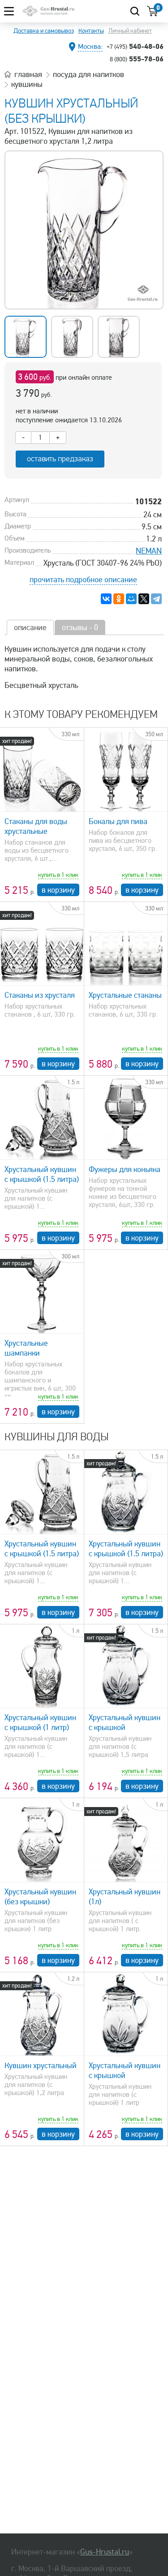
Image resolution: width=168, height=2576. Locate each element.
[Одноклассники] (119, 599)
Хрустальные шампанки (26, 1348)
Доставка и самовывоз (44, 31)
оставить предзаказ (60, 459)
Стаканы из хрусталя (40, 995)
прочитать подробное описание (83, 580)
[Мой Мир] (131, 599)
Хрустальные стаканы (125, 995)
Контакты (91, 31)
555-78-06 (137, 59)
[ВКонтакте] (106, 599)
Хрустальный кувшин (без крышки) (40, 1897)
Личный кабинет (130, 31)
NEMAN (149, 551)
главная (28, 74)
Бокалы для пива (118, 821)
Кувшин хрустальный (41, 2065)
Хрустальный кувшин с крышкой (125, 1722)
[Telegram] (156, 599)
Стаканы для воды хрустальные (36, 826)
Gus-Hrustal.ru (105, 2552)
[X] (144, 599)
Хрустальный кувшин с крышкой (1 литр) (40, 1722)
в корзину (58, 890)
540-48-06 (135, 46)
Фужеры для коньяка (125, 1169)
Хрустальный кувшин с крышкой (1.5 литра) (42, 1174)
